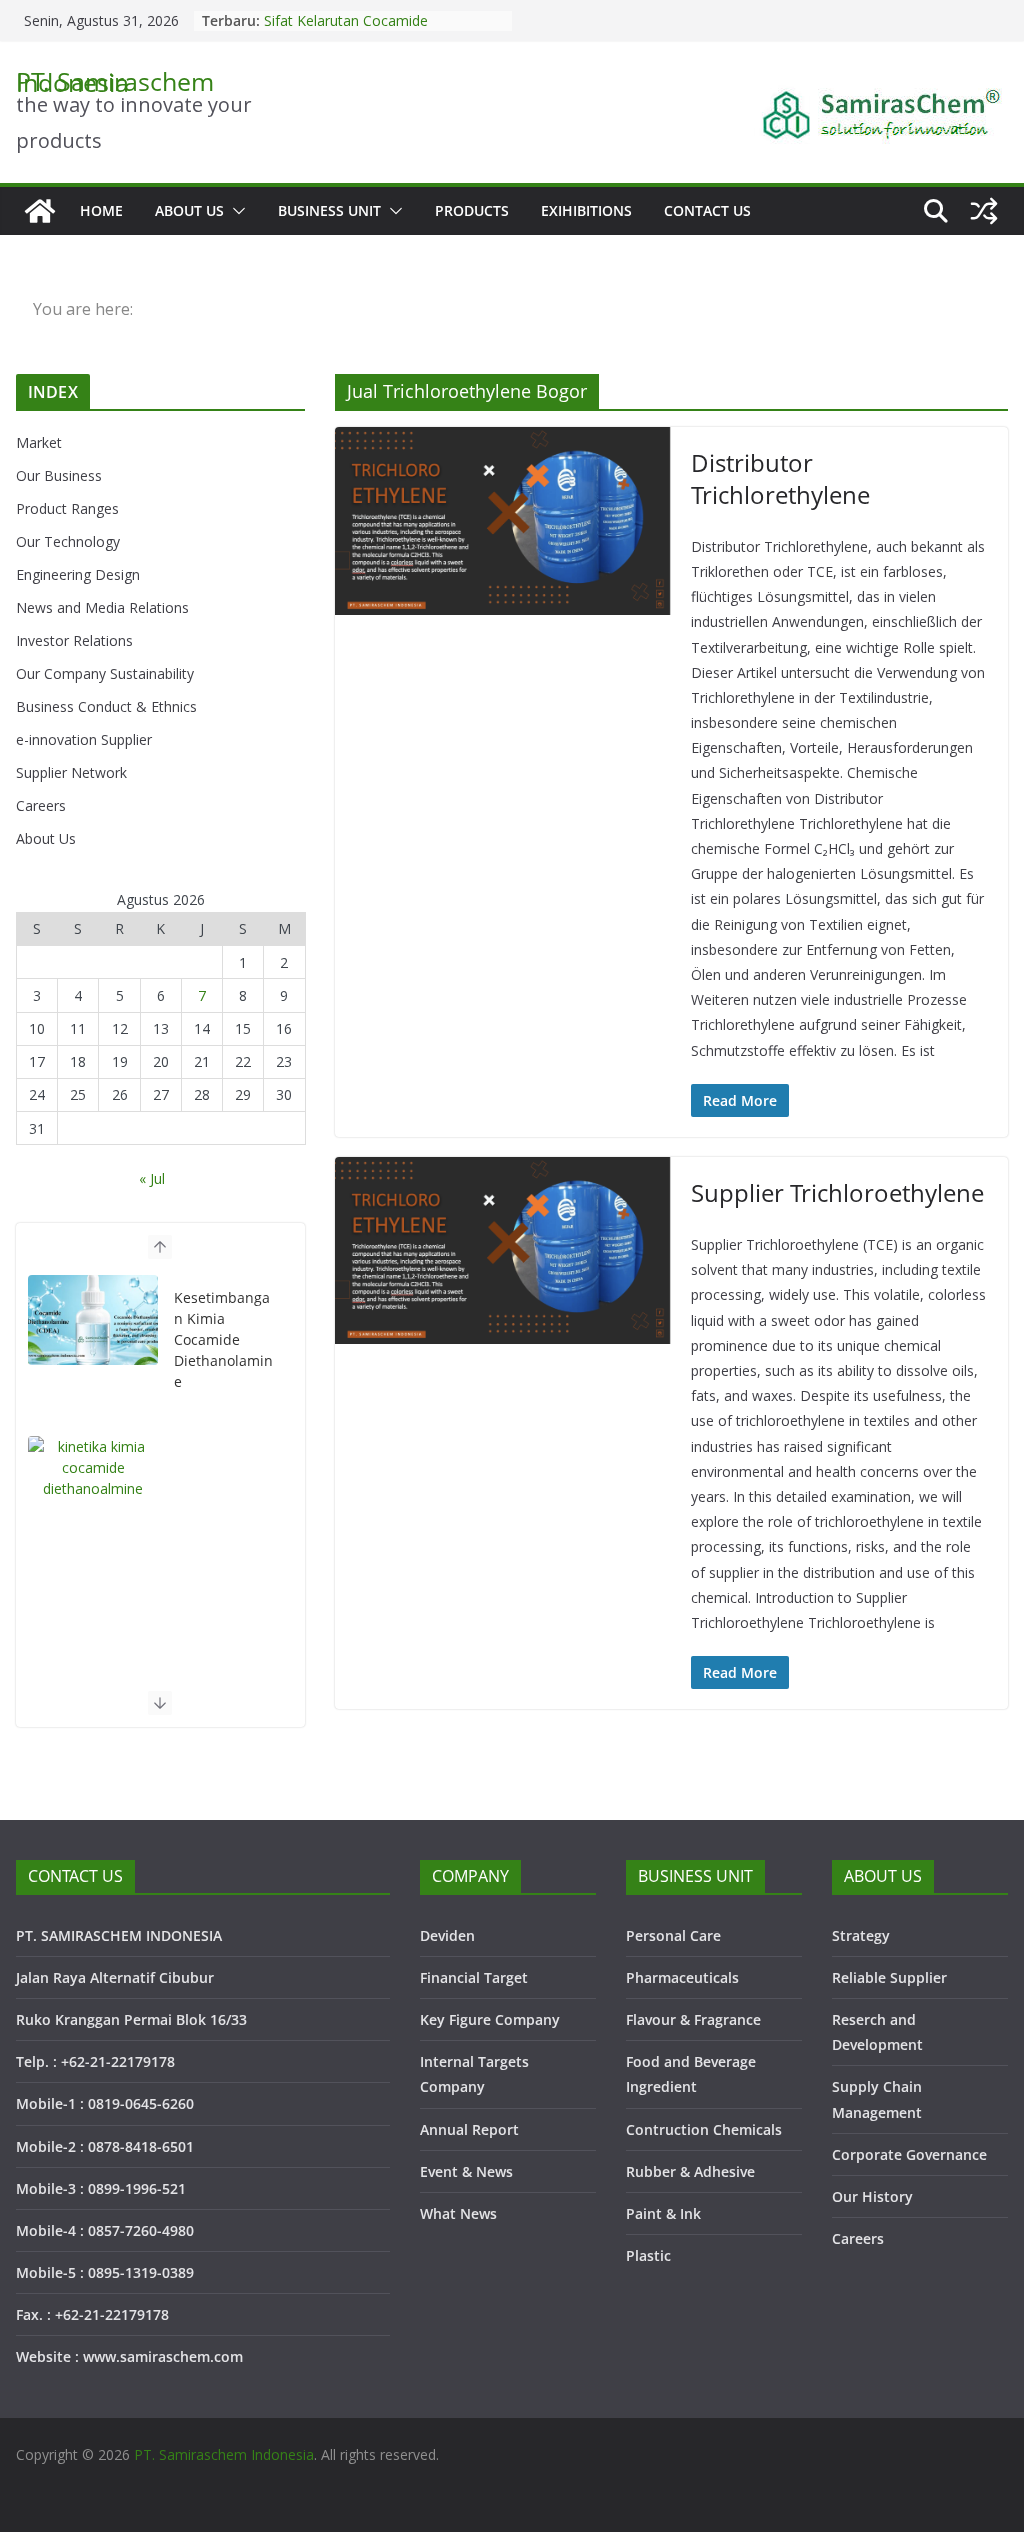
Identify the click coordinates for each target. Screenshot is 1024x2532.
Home (101, 210)
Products (472, 210)
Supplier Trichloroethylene (837, 1192)
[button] (235, 211)
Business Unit (329, 210)
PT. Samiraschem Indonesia (115, 81)
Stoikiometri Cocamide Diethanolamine (337, 24)
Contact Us (707, 210)
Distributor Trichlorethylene (780, 478)
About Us (189, 210)
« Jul (152, 1178)
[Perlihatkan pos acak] (984, 211)
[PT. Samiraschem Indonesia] (40, 211)
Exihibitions (586, 210)
